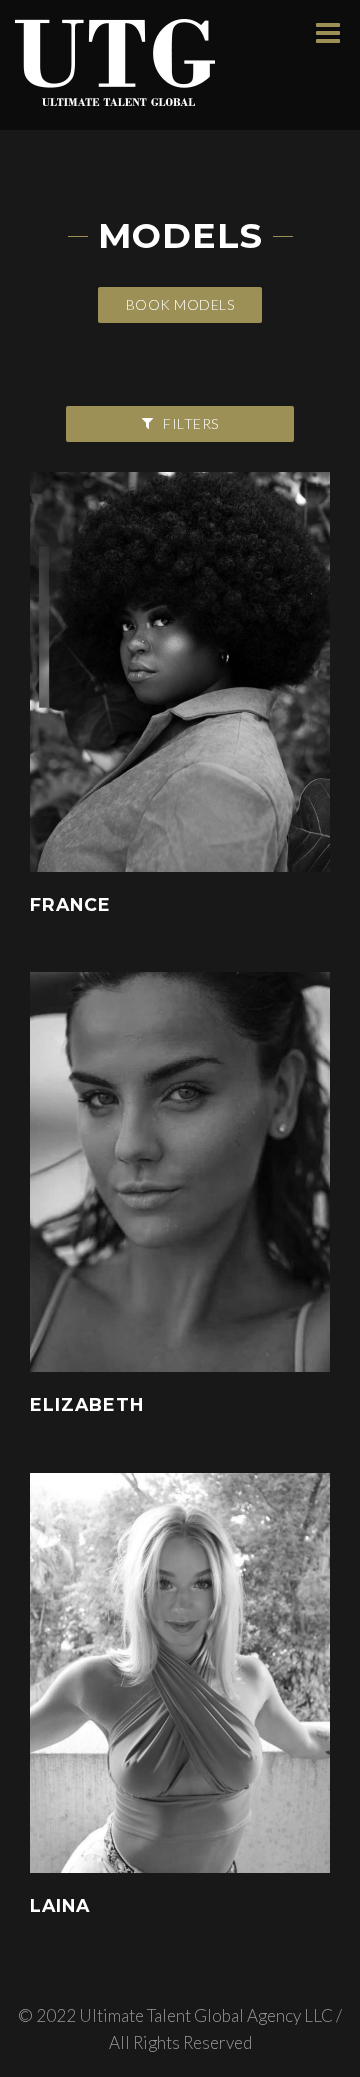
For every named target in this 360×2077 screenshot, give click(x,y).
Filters (191, 423)
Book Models (180, 304)
